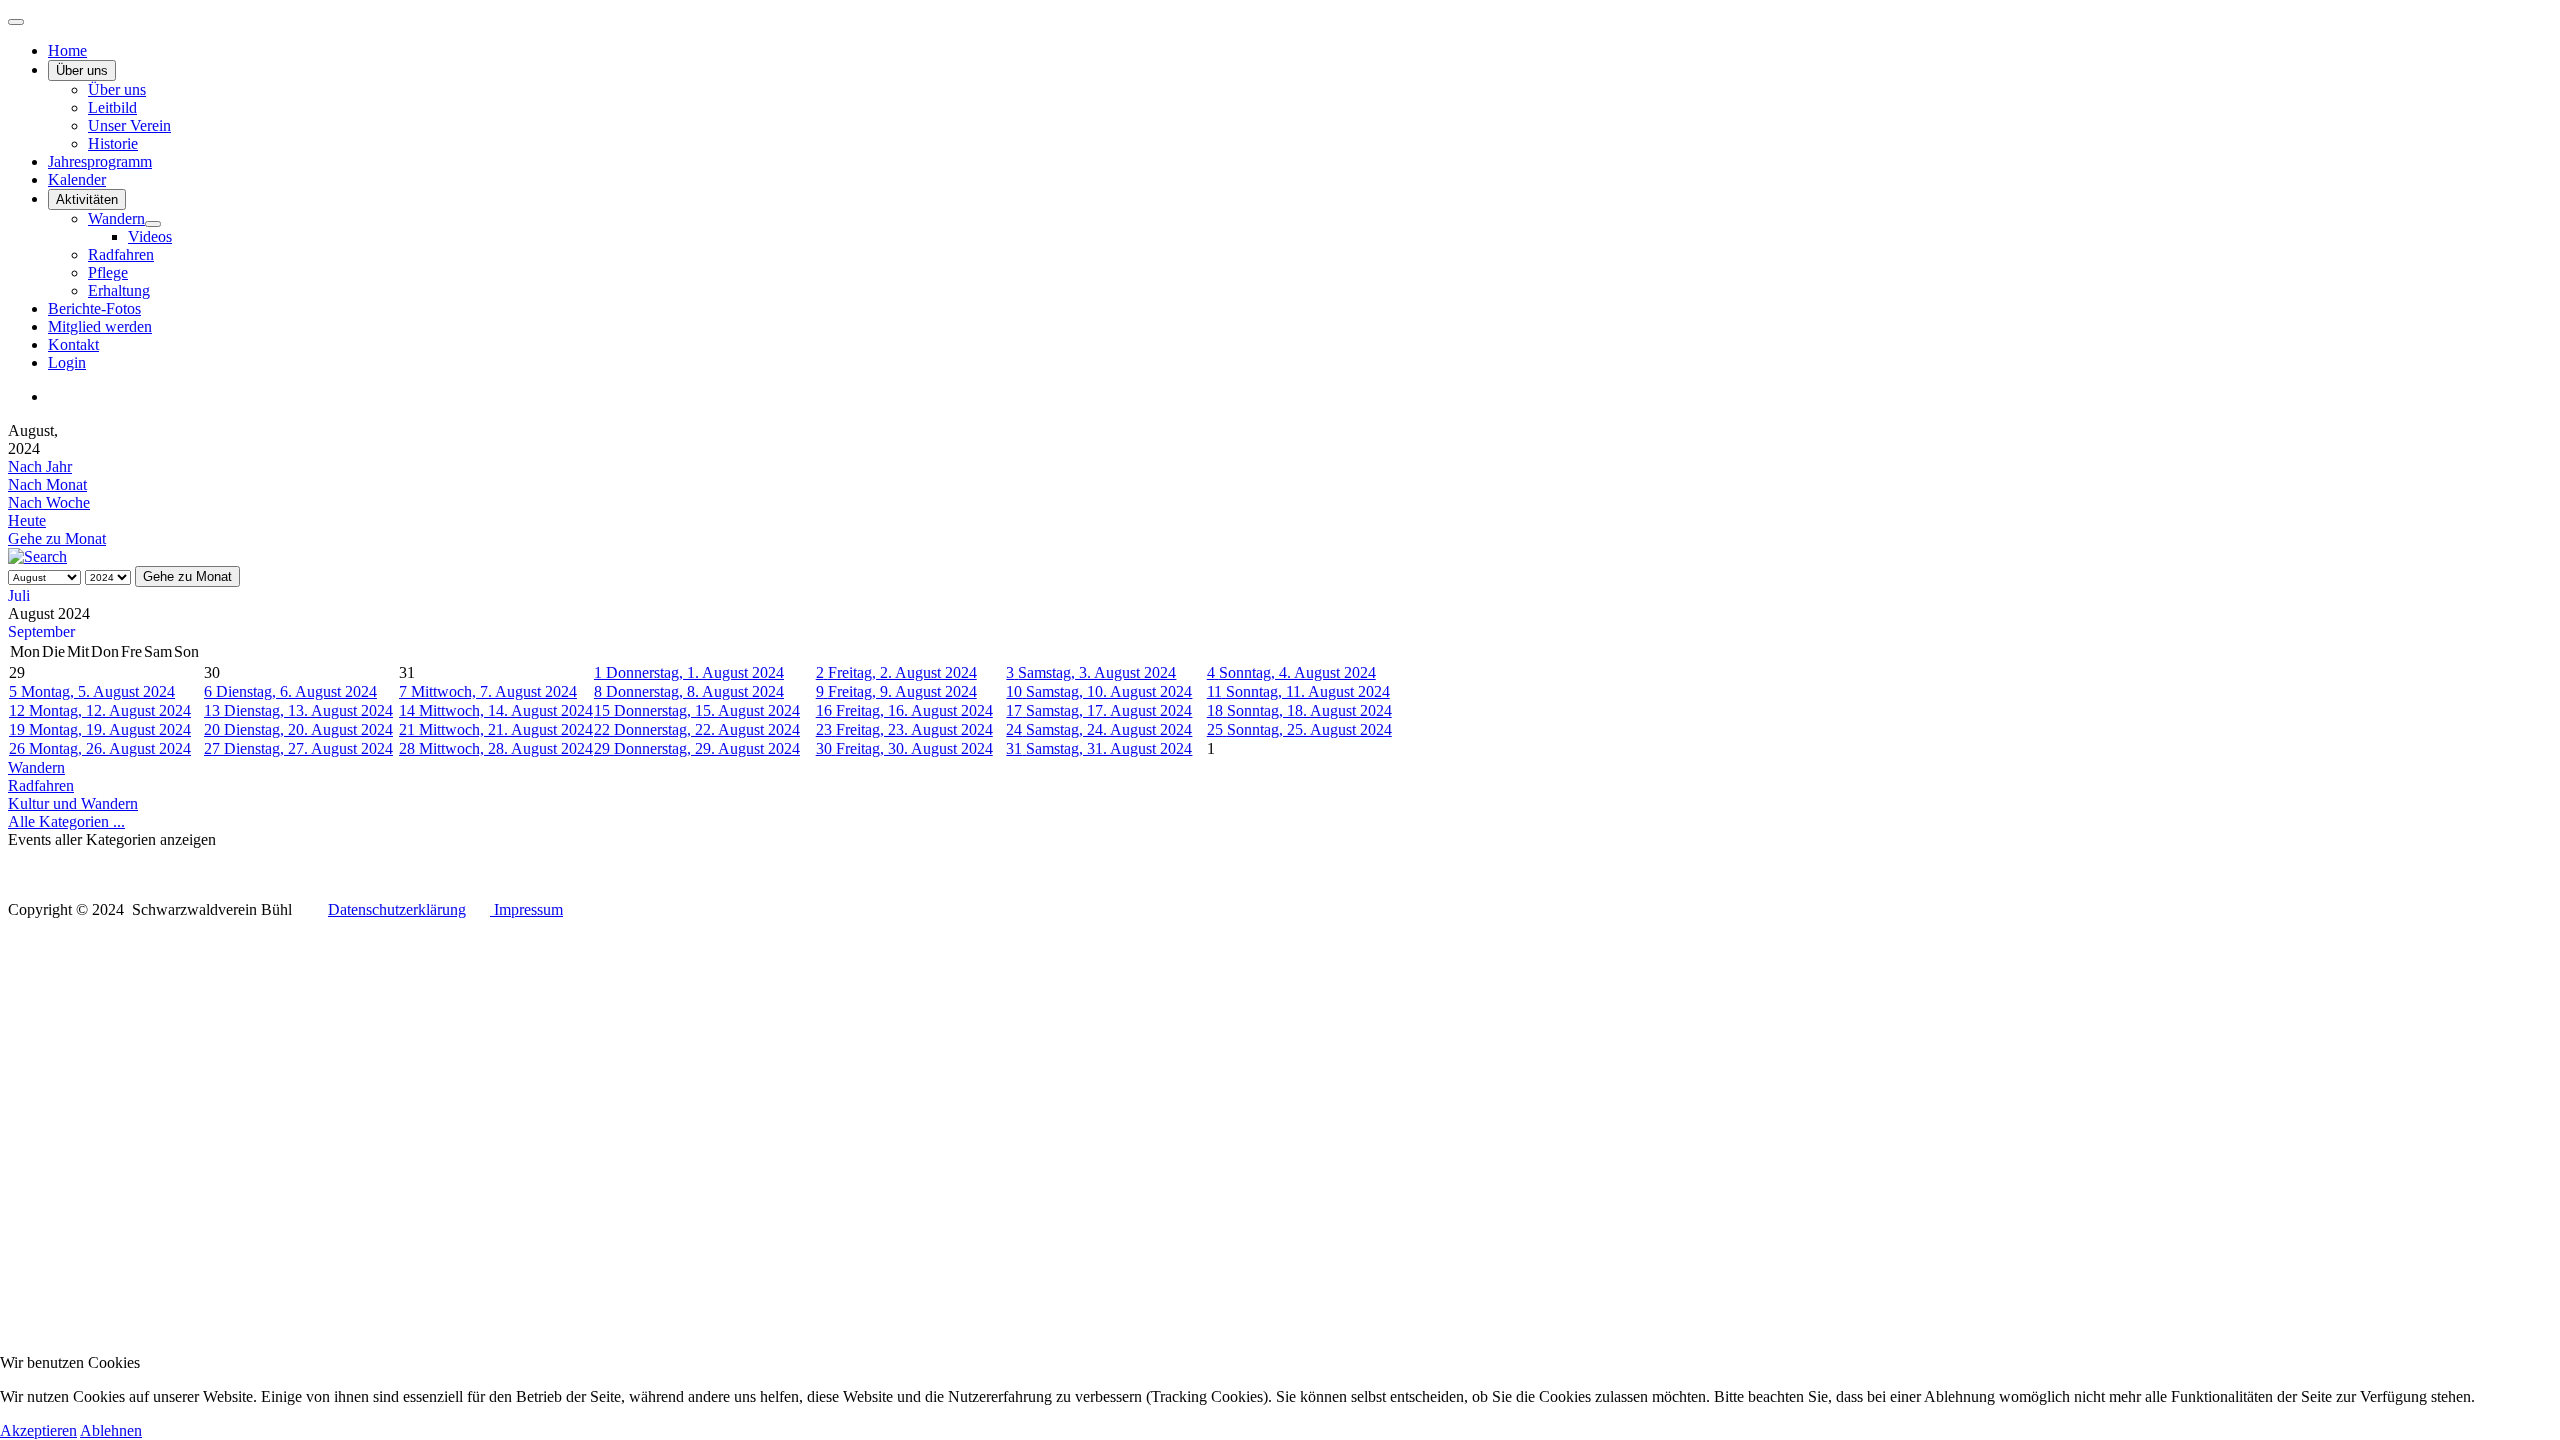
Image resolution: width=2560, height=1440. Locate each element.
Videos (150, 236)
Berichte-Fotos (94, 308)
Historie (113, 143)
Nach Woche (49, 502)
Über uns (82, 70)
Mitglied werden (100, 326)
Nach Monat (47, 484)
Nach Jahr (40, 466)
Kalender (77, 179)
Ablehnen (111, 1430)
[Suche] (37, 556)
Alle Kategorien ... (66, 821)
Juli (19, 595)
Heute (27, 520)
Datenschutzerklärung (397, 909)
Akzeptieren (38, 1430)
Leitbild (112, 107)
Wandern (116, 218)
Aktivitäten (87, 199)
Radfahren (121, 254)
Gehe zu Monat (57, 538)
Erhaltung (119, 290)
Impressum (526, 909)
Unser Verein (129, 125)
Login (67, 362)
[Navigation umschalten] (16, 22)
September (41, 631)
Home (67, 50)
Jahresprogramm (100, 161)
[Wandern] (153, 224)
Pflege (108, 272)
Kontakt (73, 344)
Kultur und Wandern (73, 803)
